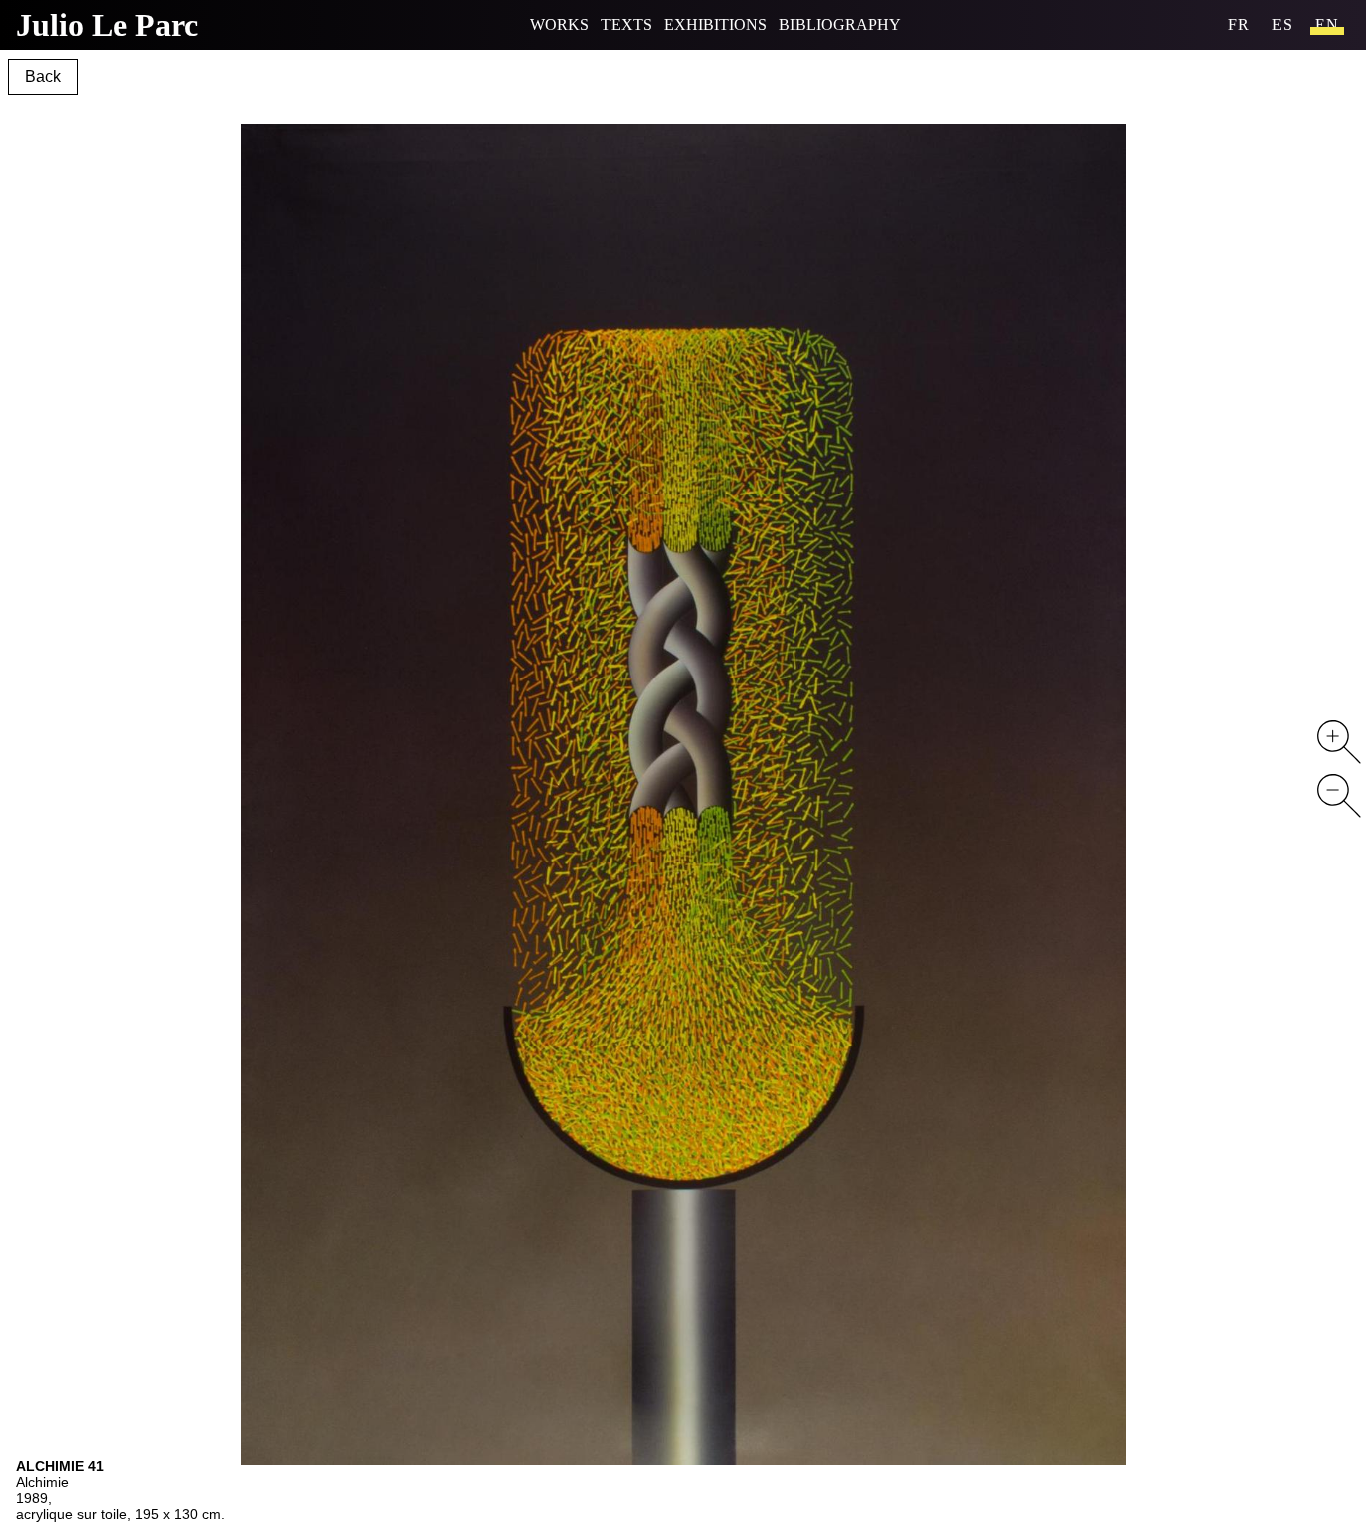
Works (559, 24)
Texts (626, 24)
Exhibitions (715, 24)
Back (43, 76)
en (1327, 24)
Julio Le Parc (107, 25)
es (1282, 24)
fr (1239, 24)
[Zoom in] (1338, 741)
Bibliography (840, 24)
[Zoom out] (1338, 796)
